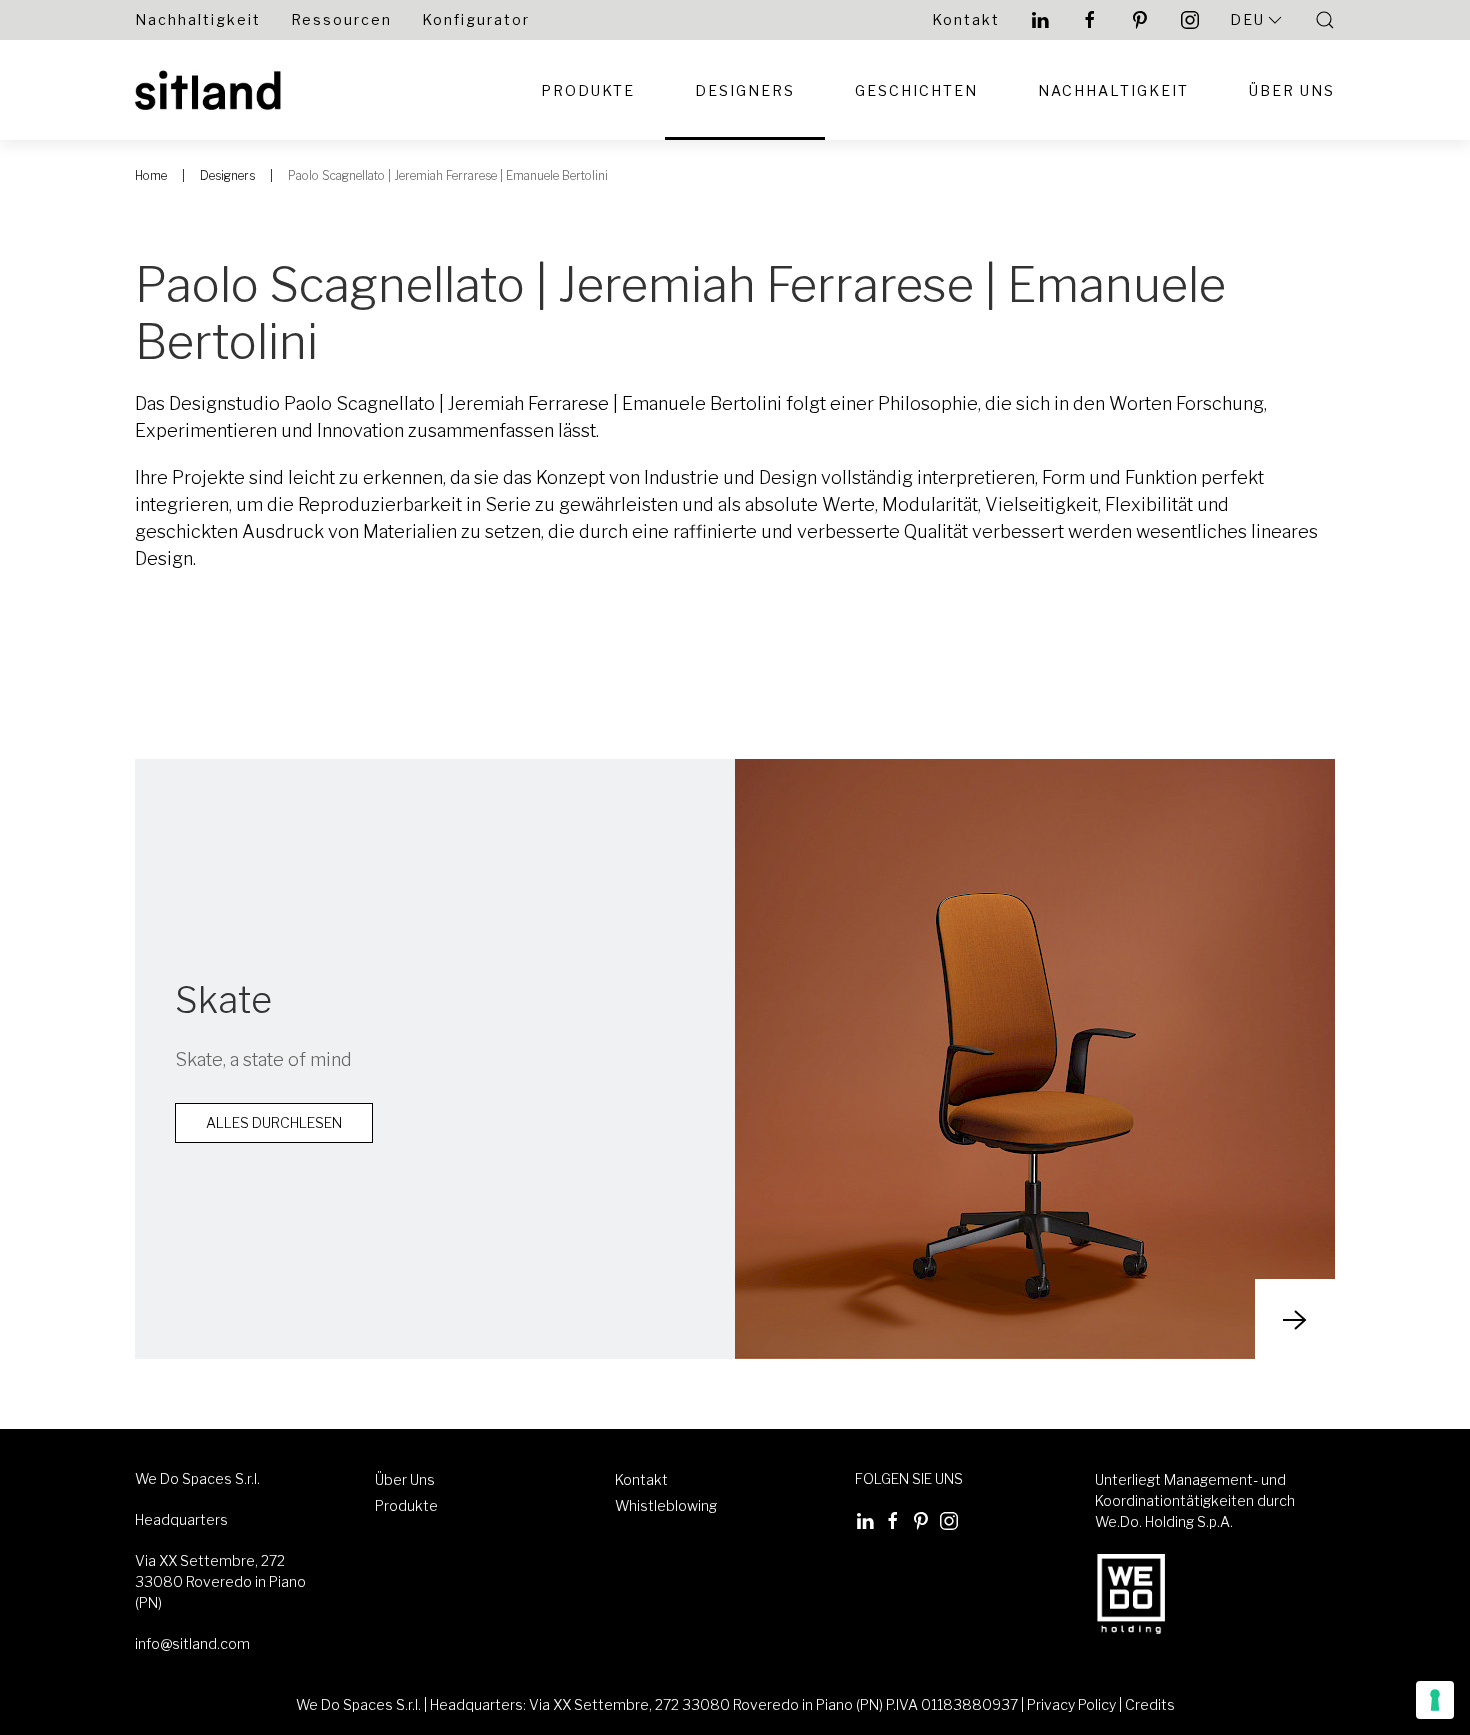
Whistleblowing (666, 1505)
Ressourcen (341, 19)
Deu (1247, 19)
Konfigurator (476, 19)
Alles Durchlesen (274, 1122)
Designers (745, 90)
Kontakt (966, 19)
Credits (1150, 1704)
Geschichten (916, 90)
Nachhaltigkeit (198, 19)
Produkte (588, 90)
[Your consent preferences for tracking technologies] (1435, 1700)
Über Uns (1292, 90)
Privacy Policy (1071, 1704)
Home (151, 175)
